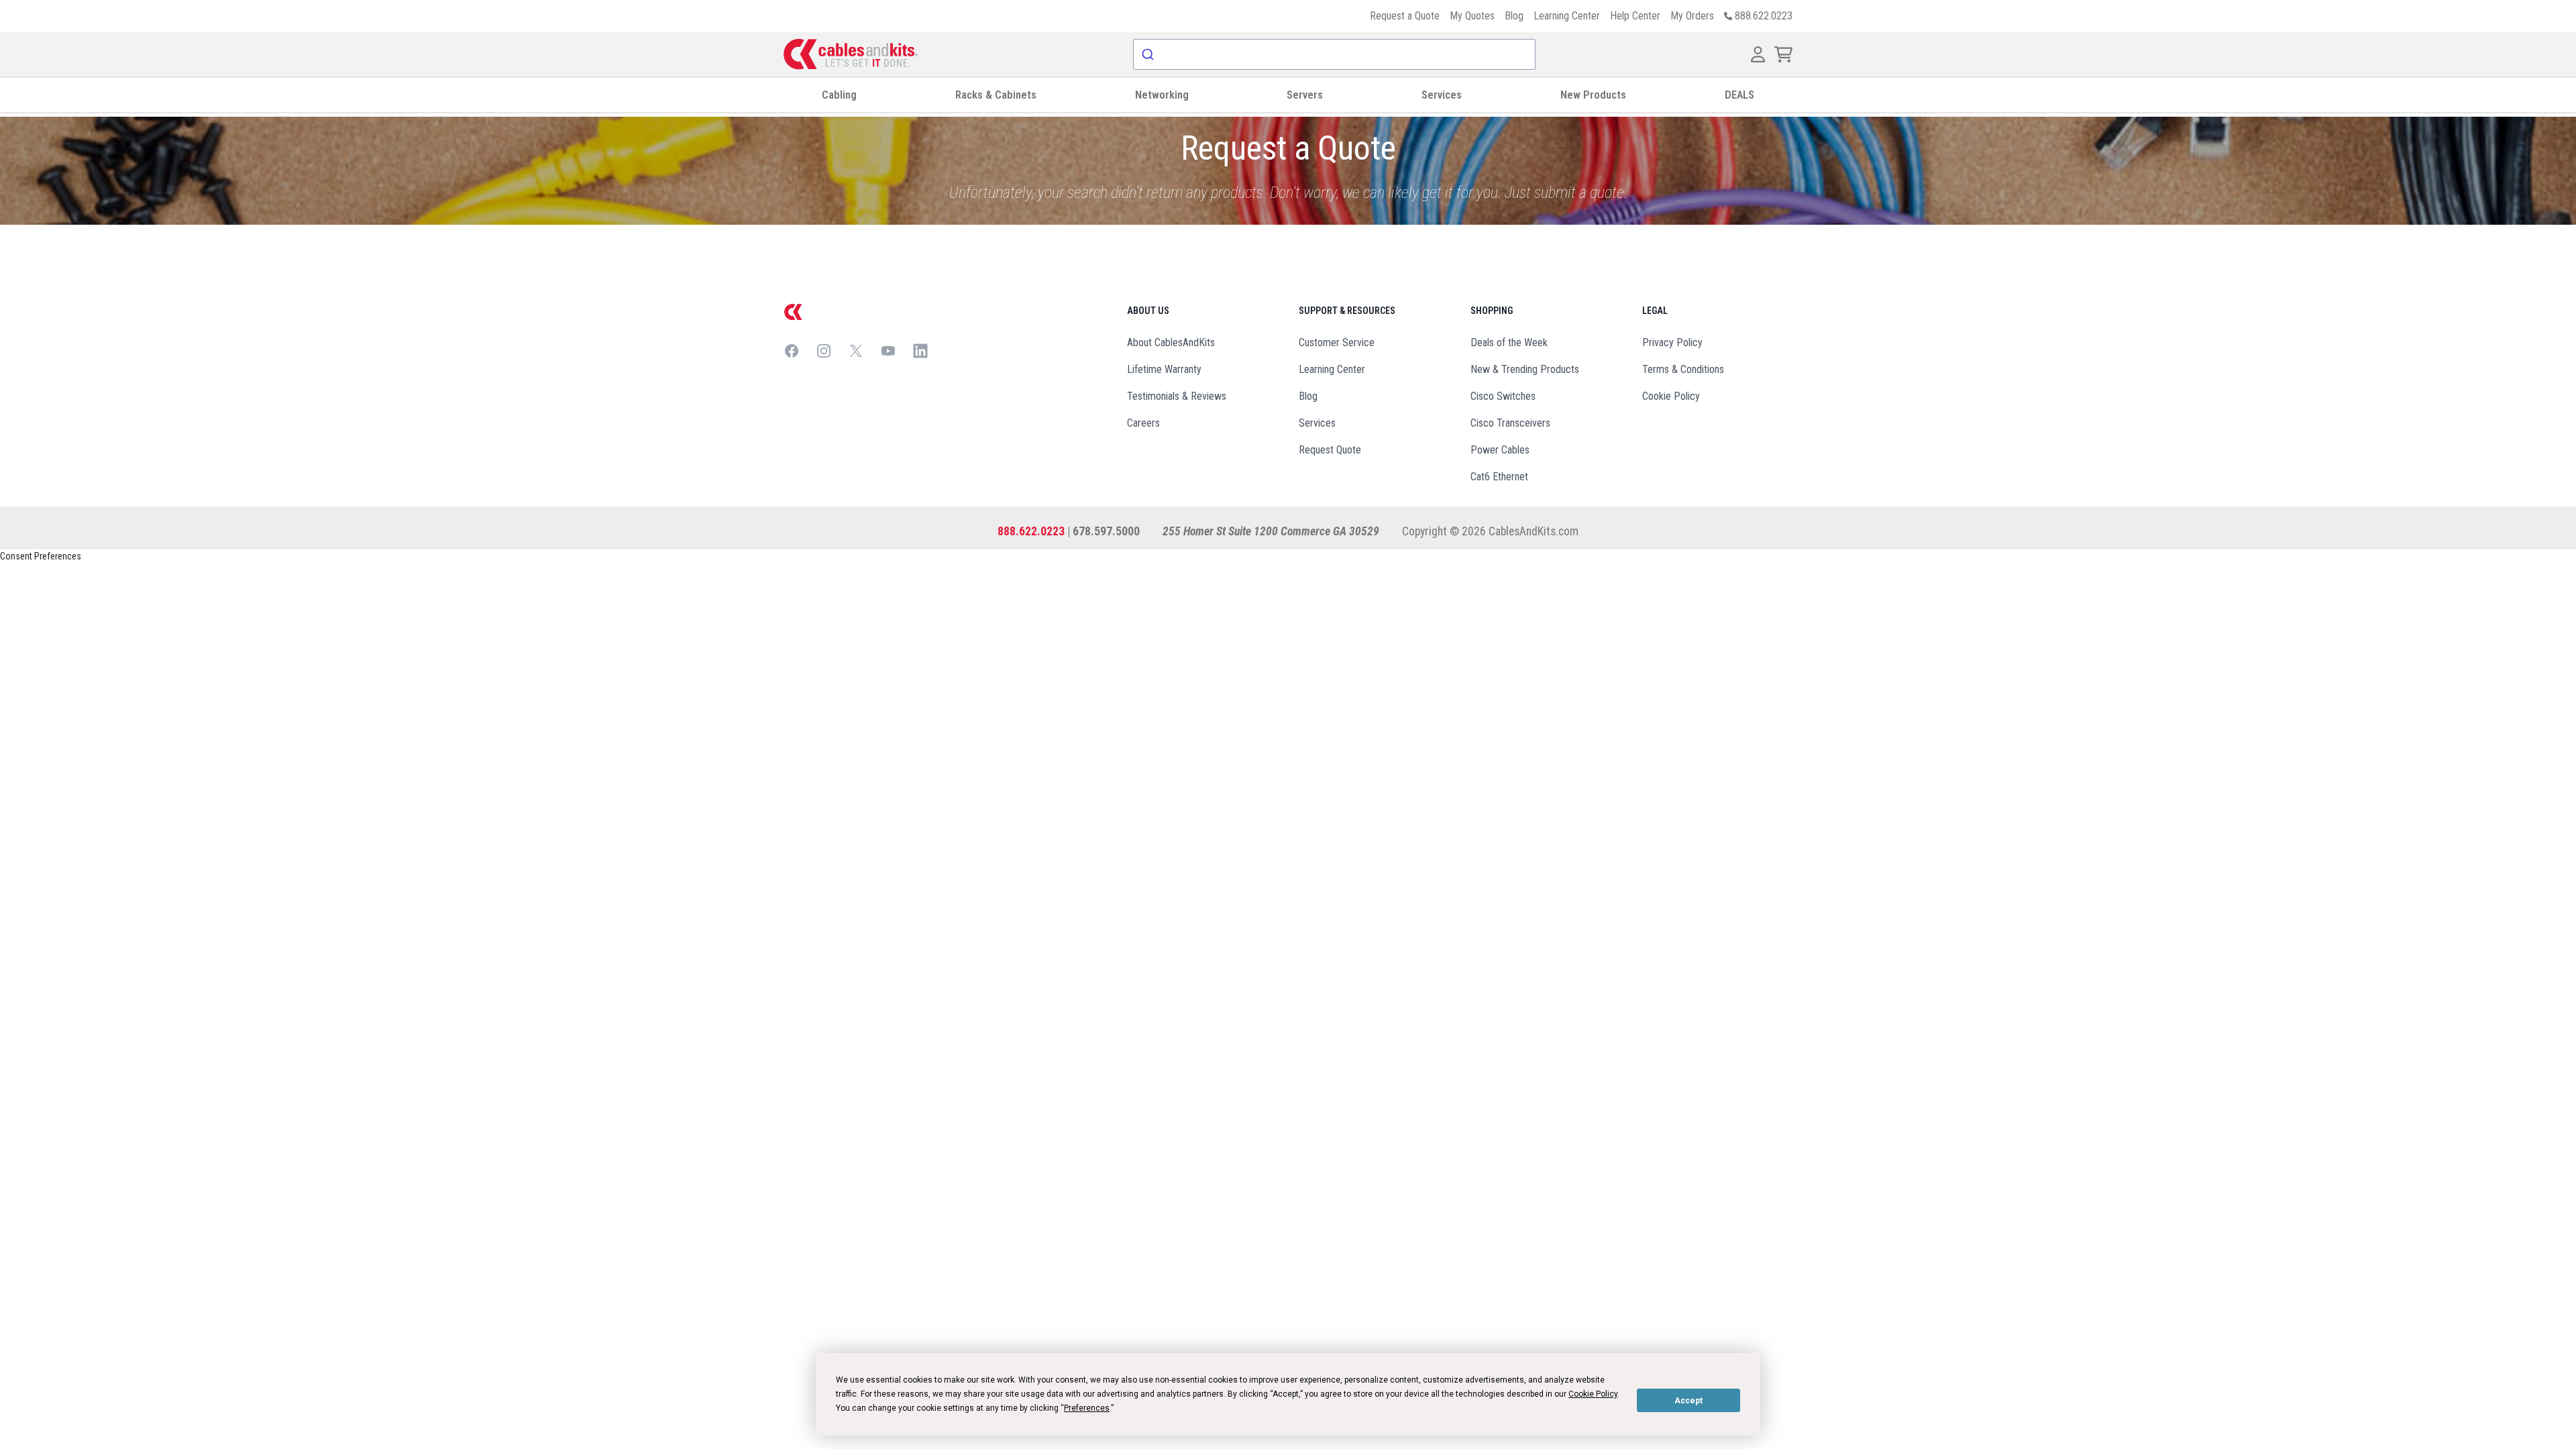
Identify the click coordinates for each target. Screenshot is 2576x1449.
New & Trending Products (1525, 369)
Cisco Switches (1503, 396)
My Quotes (1472, 16)
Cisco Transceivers (1510, 423)
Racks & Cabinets (996, 95)
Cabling (839, 95)
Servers (1305, 95)
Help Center (1635, 16)
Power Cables (1500, 450)
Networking (1162, 95)
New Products (1593, 95)
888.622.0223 (1031, 531)
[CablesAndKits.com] (851, 54)
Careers (1143, 423)
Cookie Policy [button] (1593, 1394)
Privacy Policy (1672, 342)
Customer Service (1337, 342)
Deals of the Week (1509, 342)
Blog (1514, 16)
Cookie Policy (1671, 396)
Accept (1688, 1401)
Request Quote (1330, 450)
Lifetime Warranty (1164, 369)
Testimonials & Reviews (1177, 396)
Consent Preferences (41, 556)
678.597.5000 (1106, 531)
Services (1442, 95)
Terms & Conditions (1683, 369)
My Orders (1692, 16)
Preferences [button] (1087, 1408)
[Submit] (1149, 54)
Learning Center (1567, 16)
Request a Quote (1405, 16)
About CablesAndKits (1171, 342)
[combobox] (1334, 54)
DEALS (1739, 95)
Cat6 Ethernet (1499, 477)
